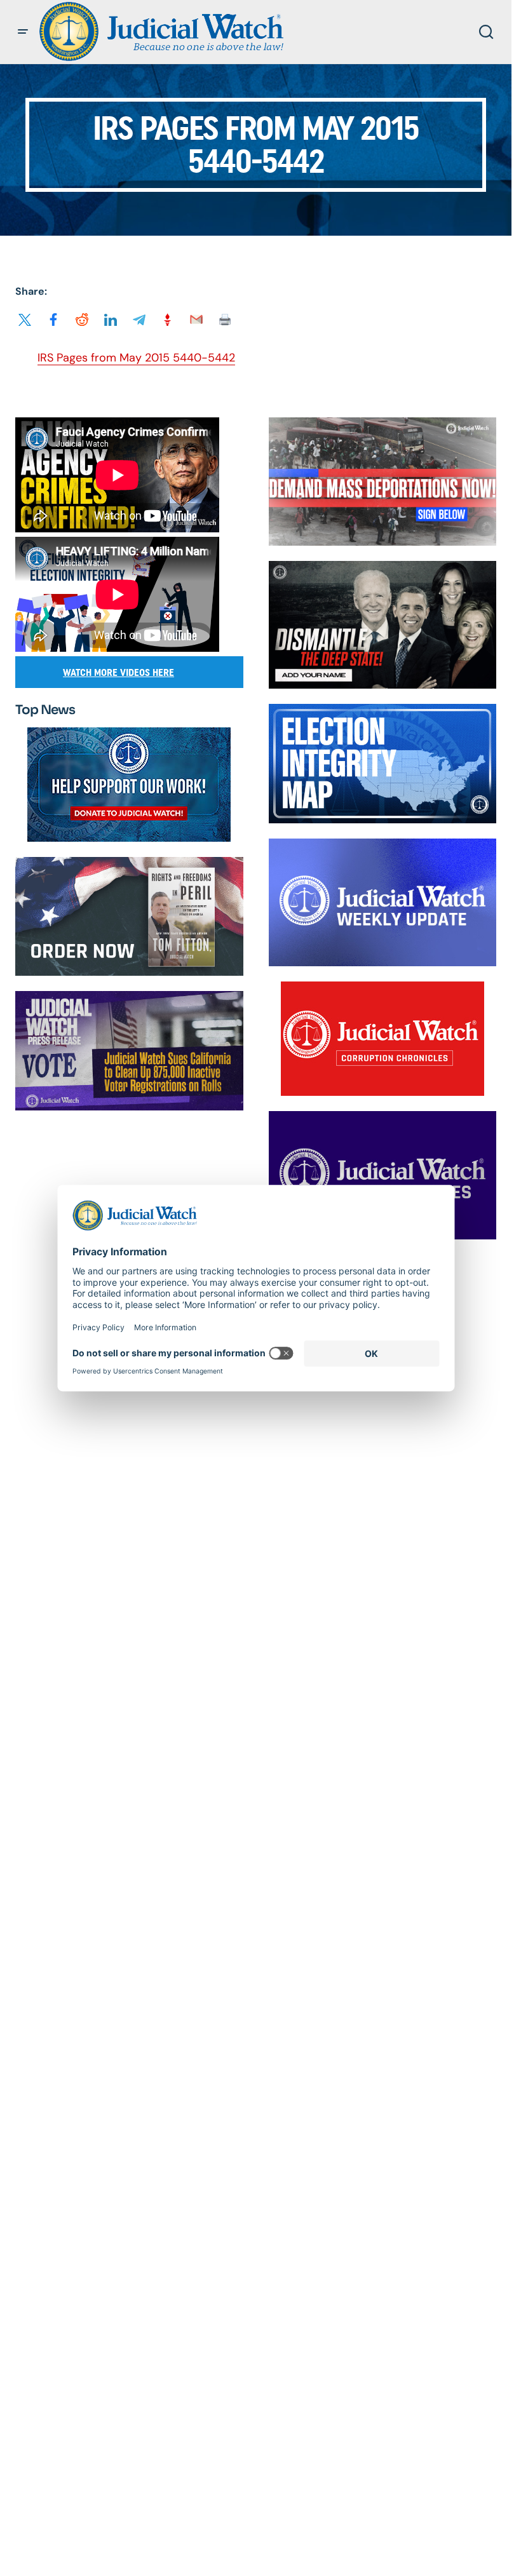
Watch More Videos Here (118, 672)
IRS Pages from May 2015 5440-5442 (136, 358)
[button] (23, 32)
